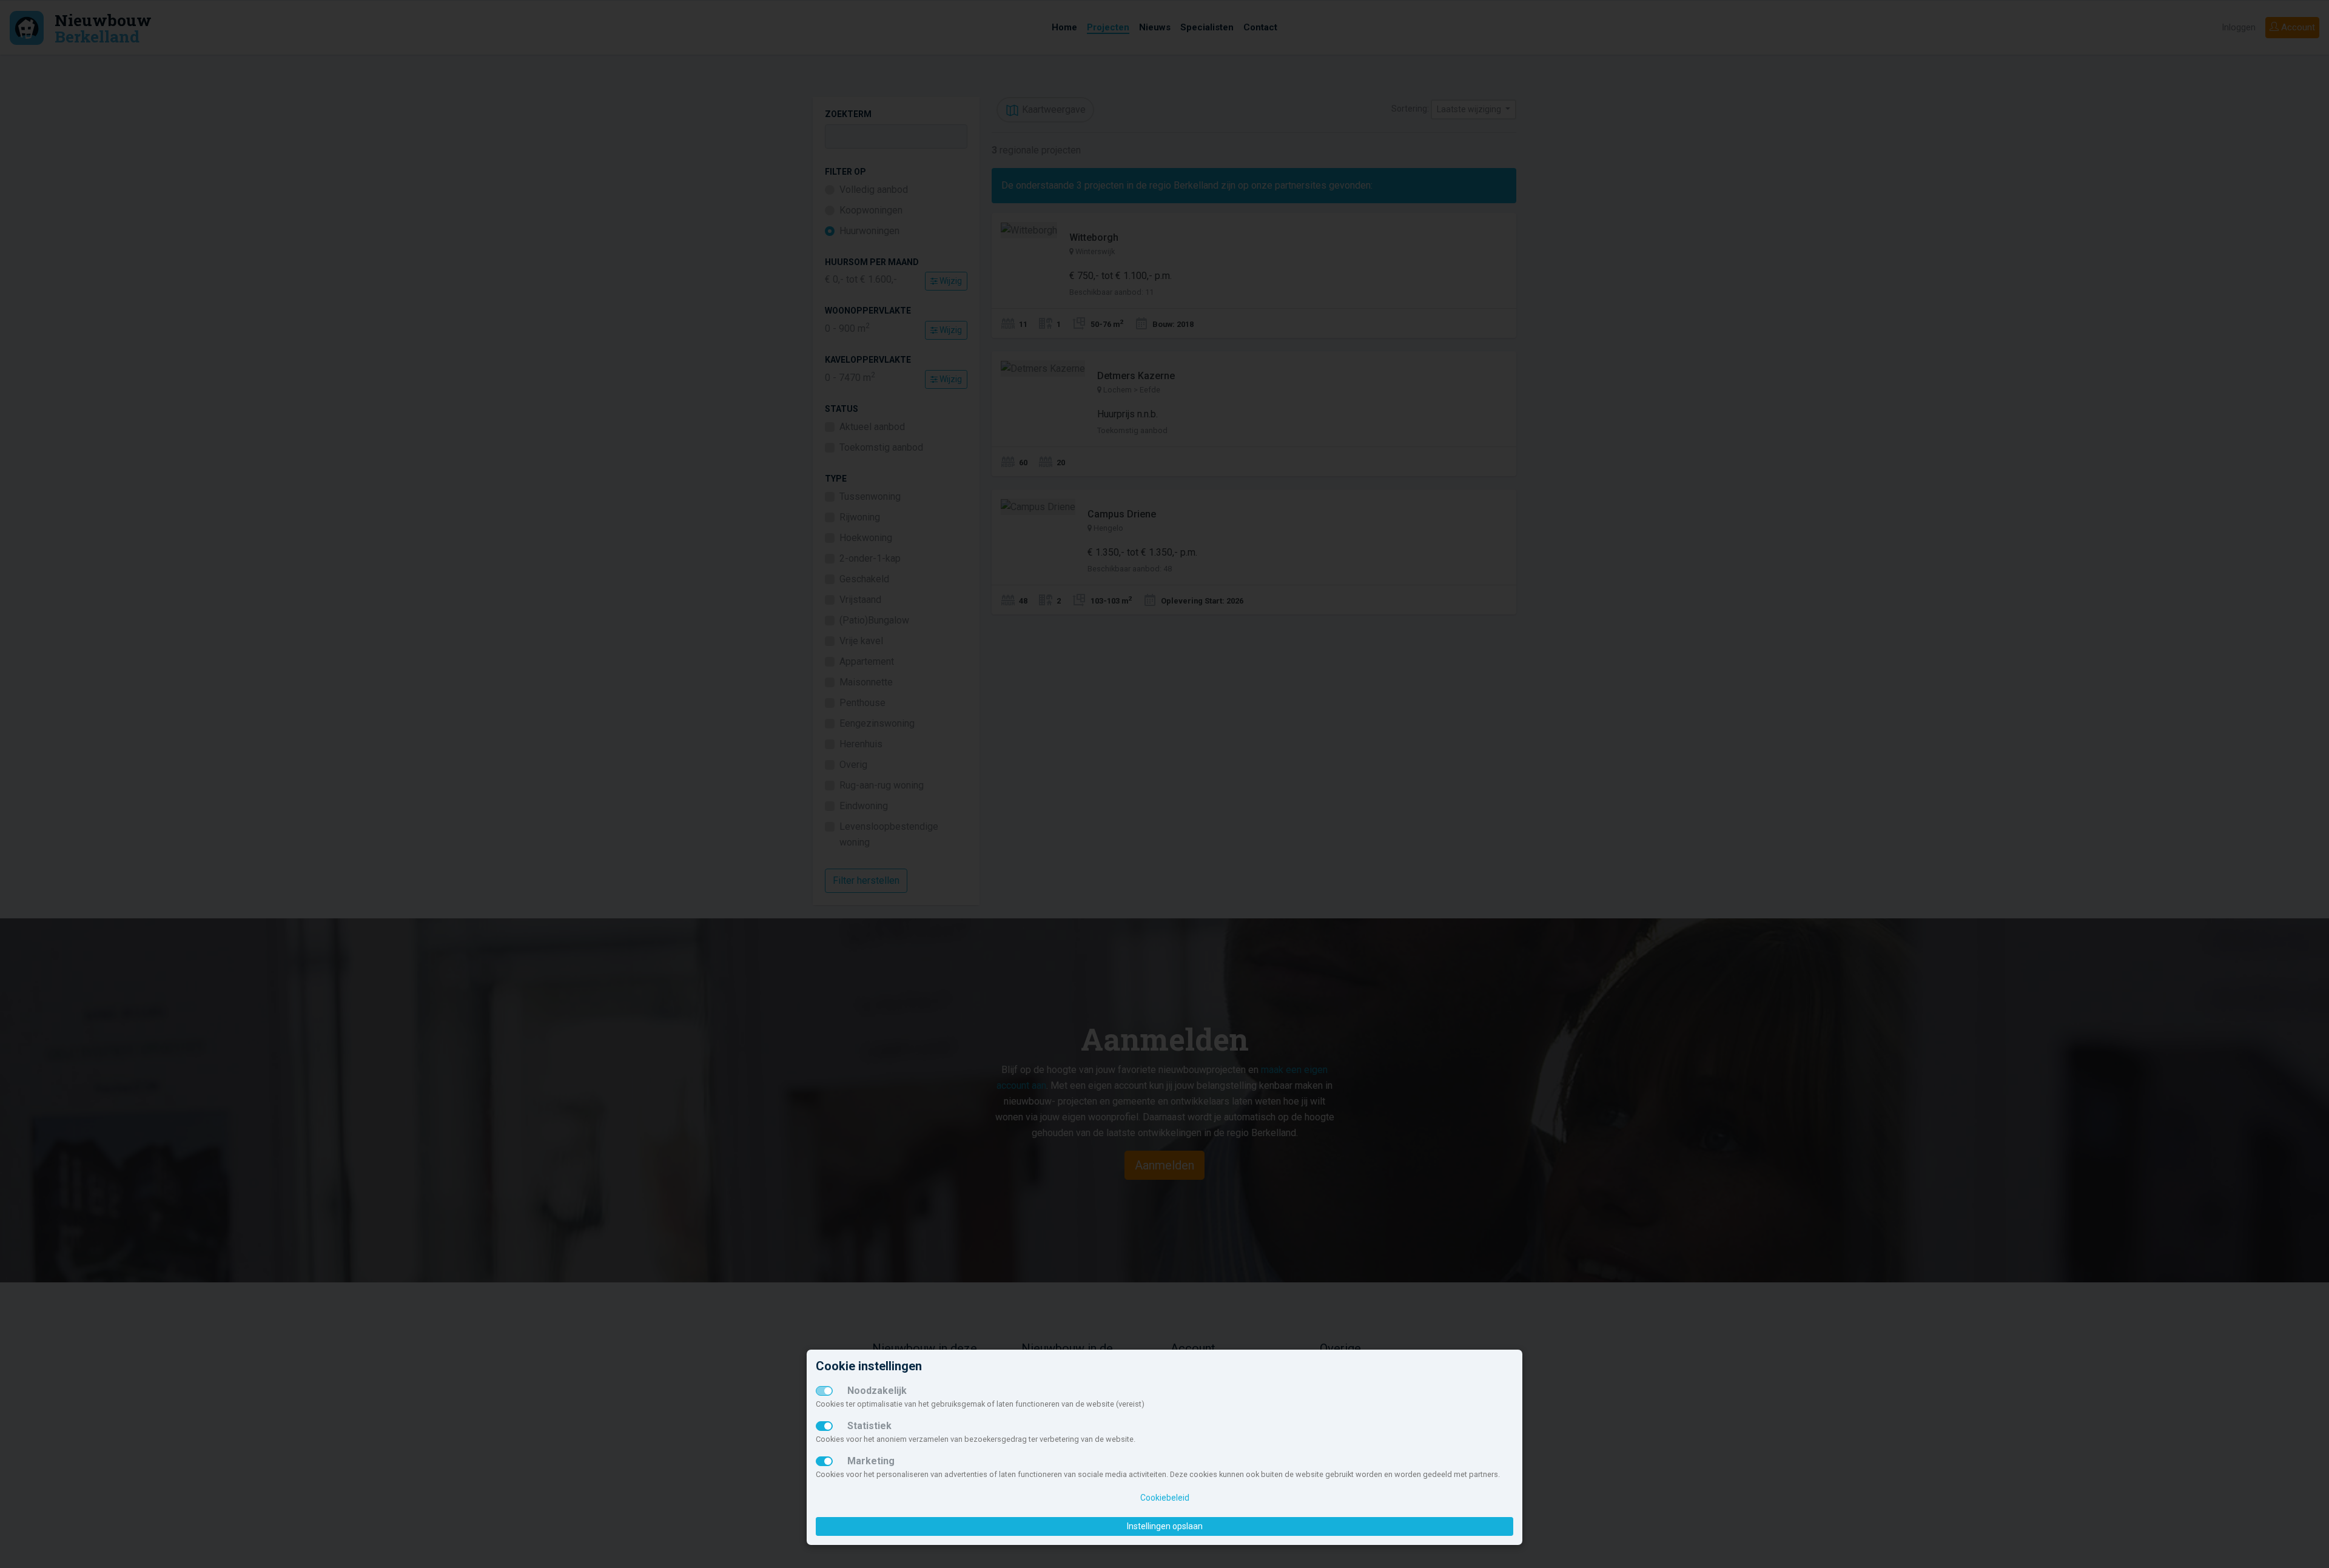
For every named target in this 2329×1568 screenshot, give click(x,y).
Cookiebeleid (1165, 1498)
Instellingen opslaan (1165, 1526)
